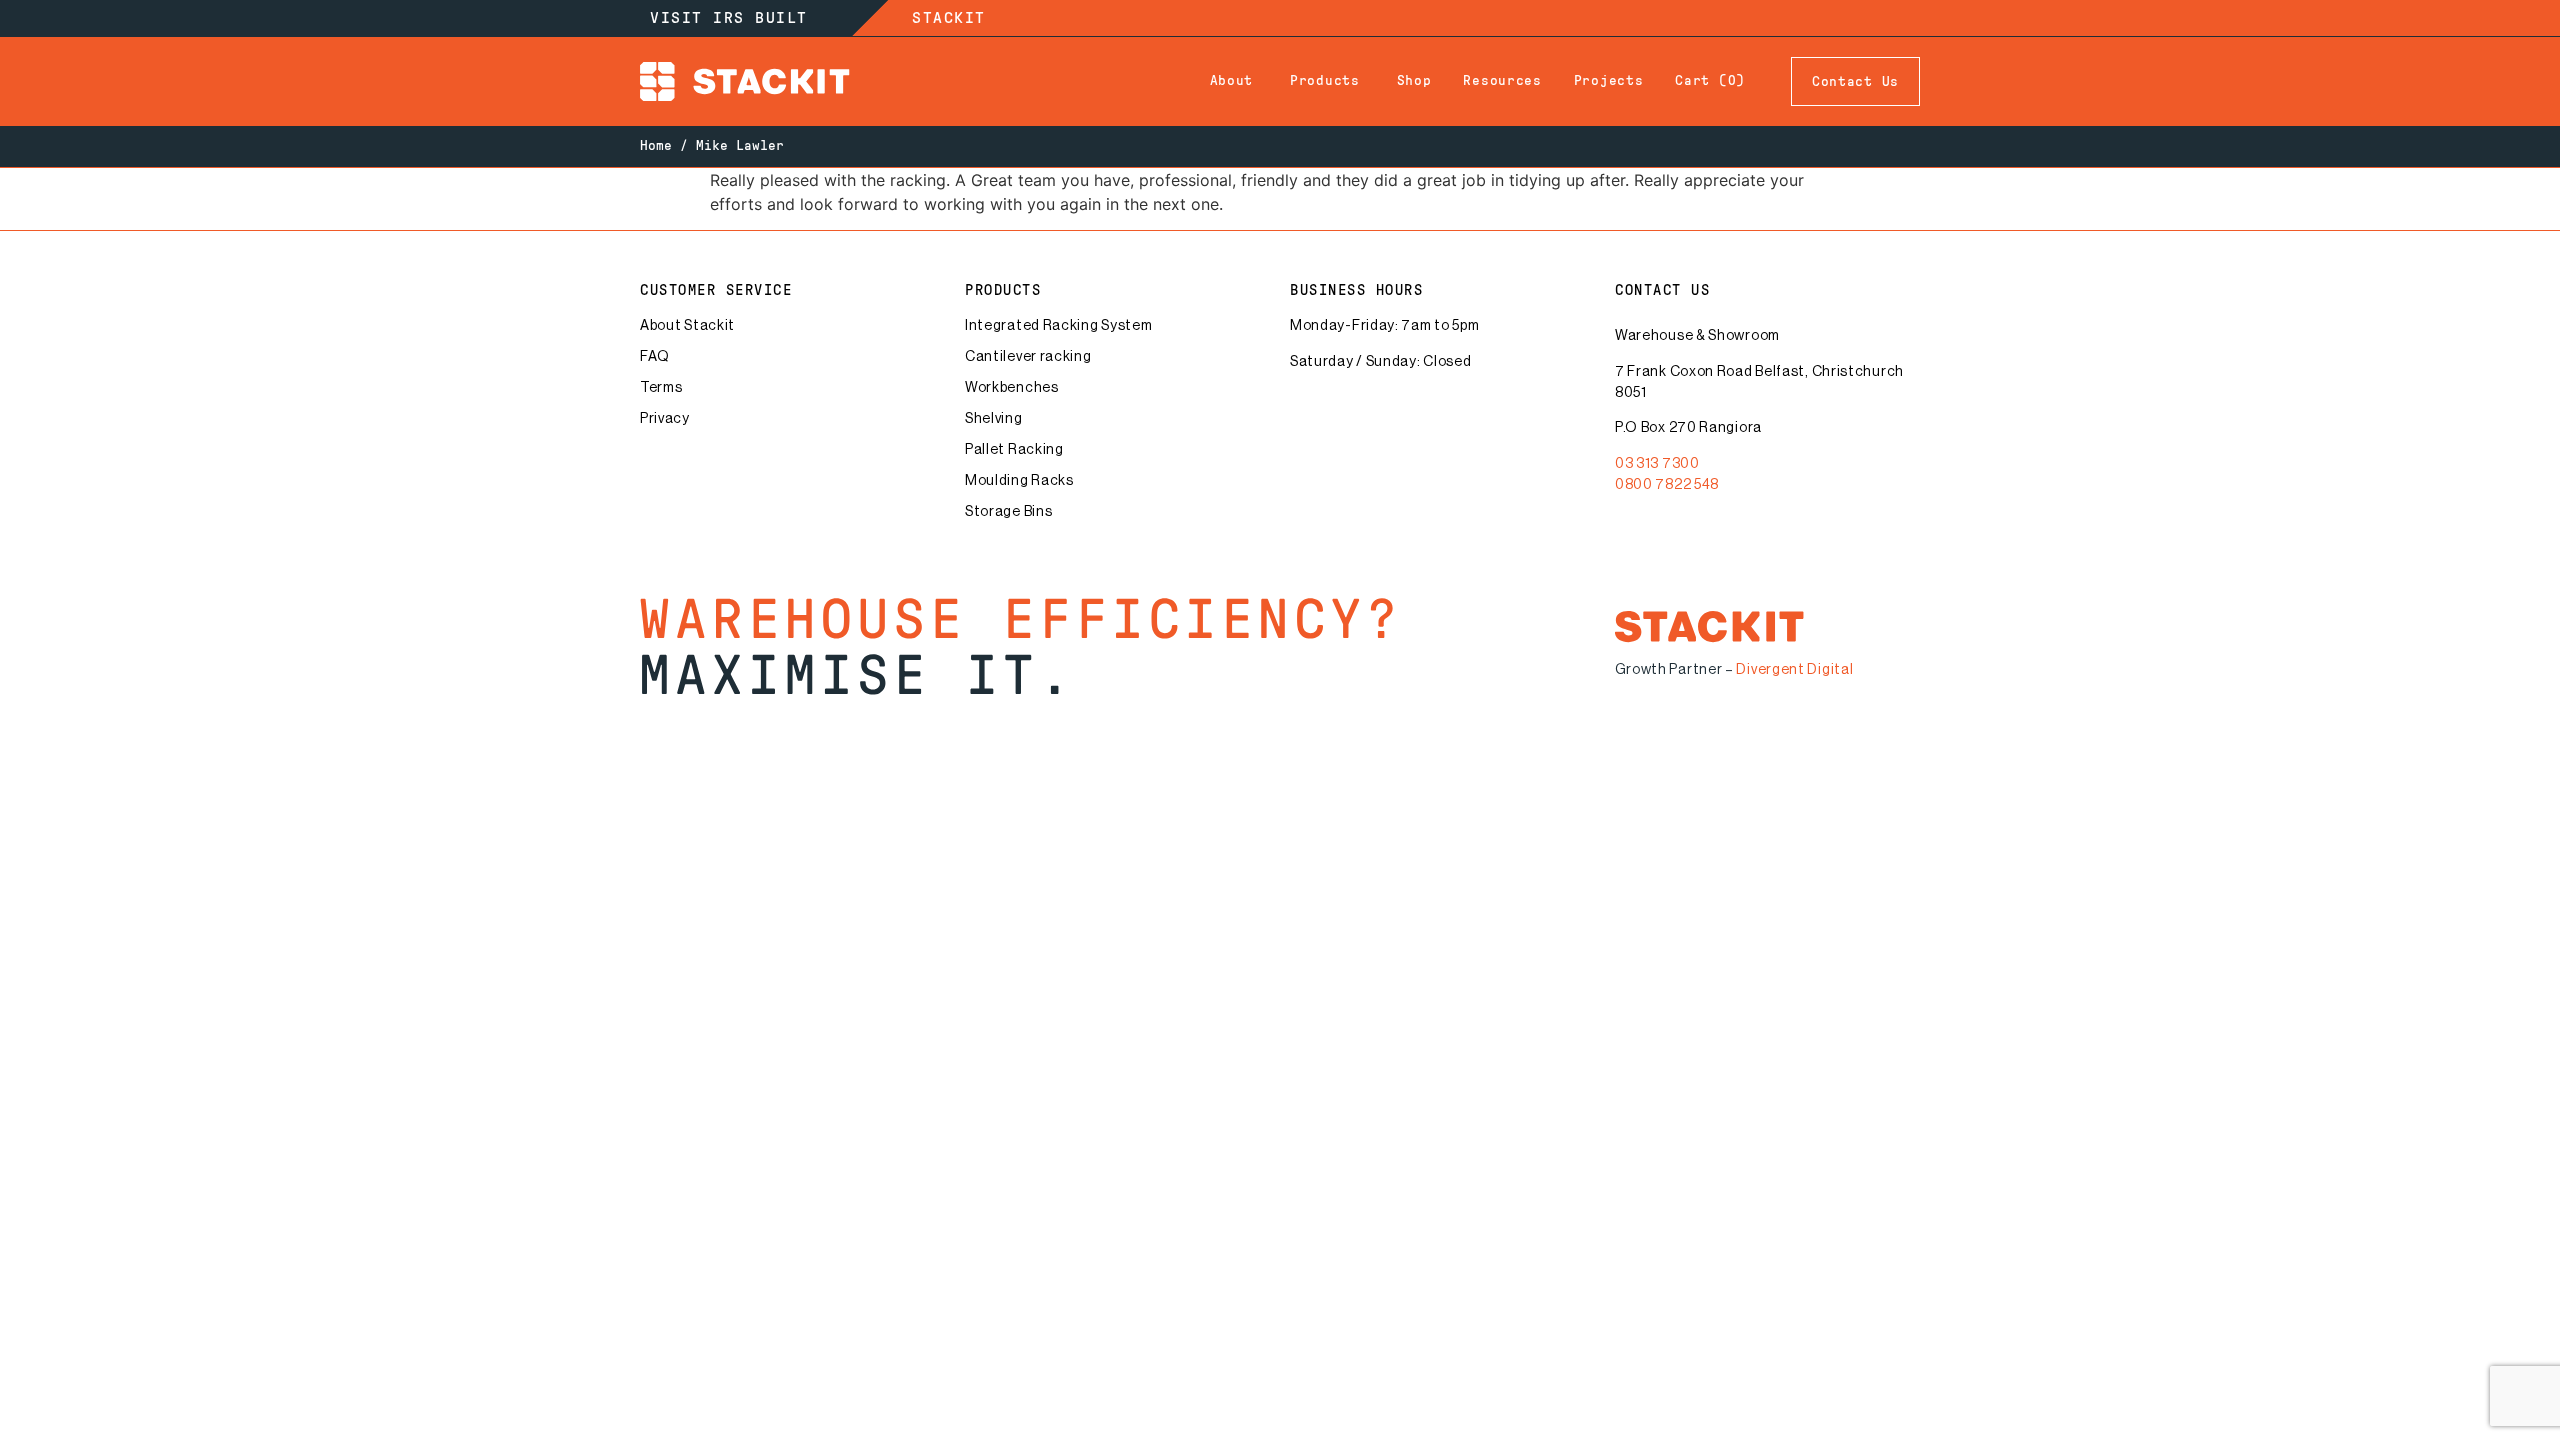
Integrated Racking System (1059, 326)
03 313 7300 (1657, 464)
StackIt (949, 18)
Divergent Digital (1794, 670)
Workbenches (1012, 388)
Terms (661, 388)
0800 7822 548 (1667, 485)
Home (656, 146)
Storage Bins (1008, 512)
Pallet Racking (1014, 450)
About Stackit (687, 326)
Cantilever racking (1028, 357)
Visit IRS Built (729, 18)
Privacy (665, 419)
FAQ (655, 357)
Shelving (994, 419)
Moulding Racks (1019, 481)
